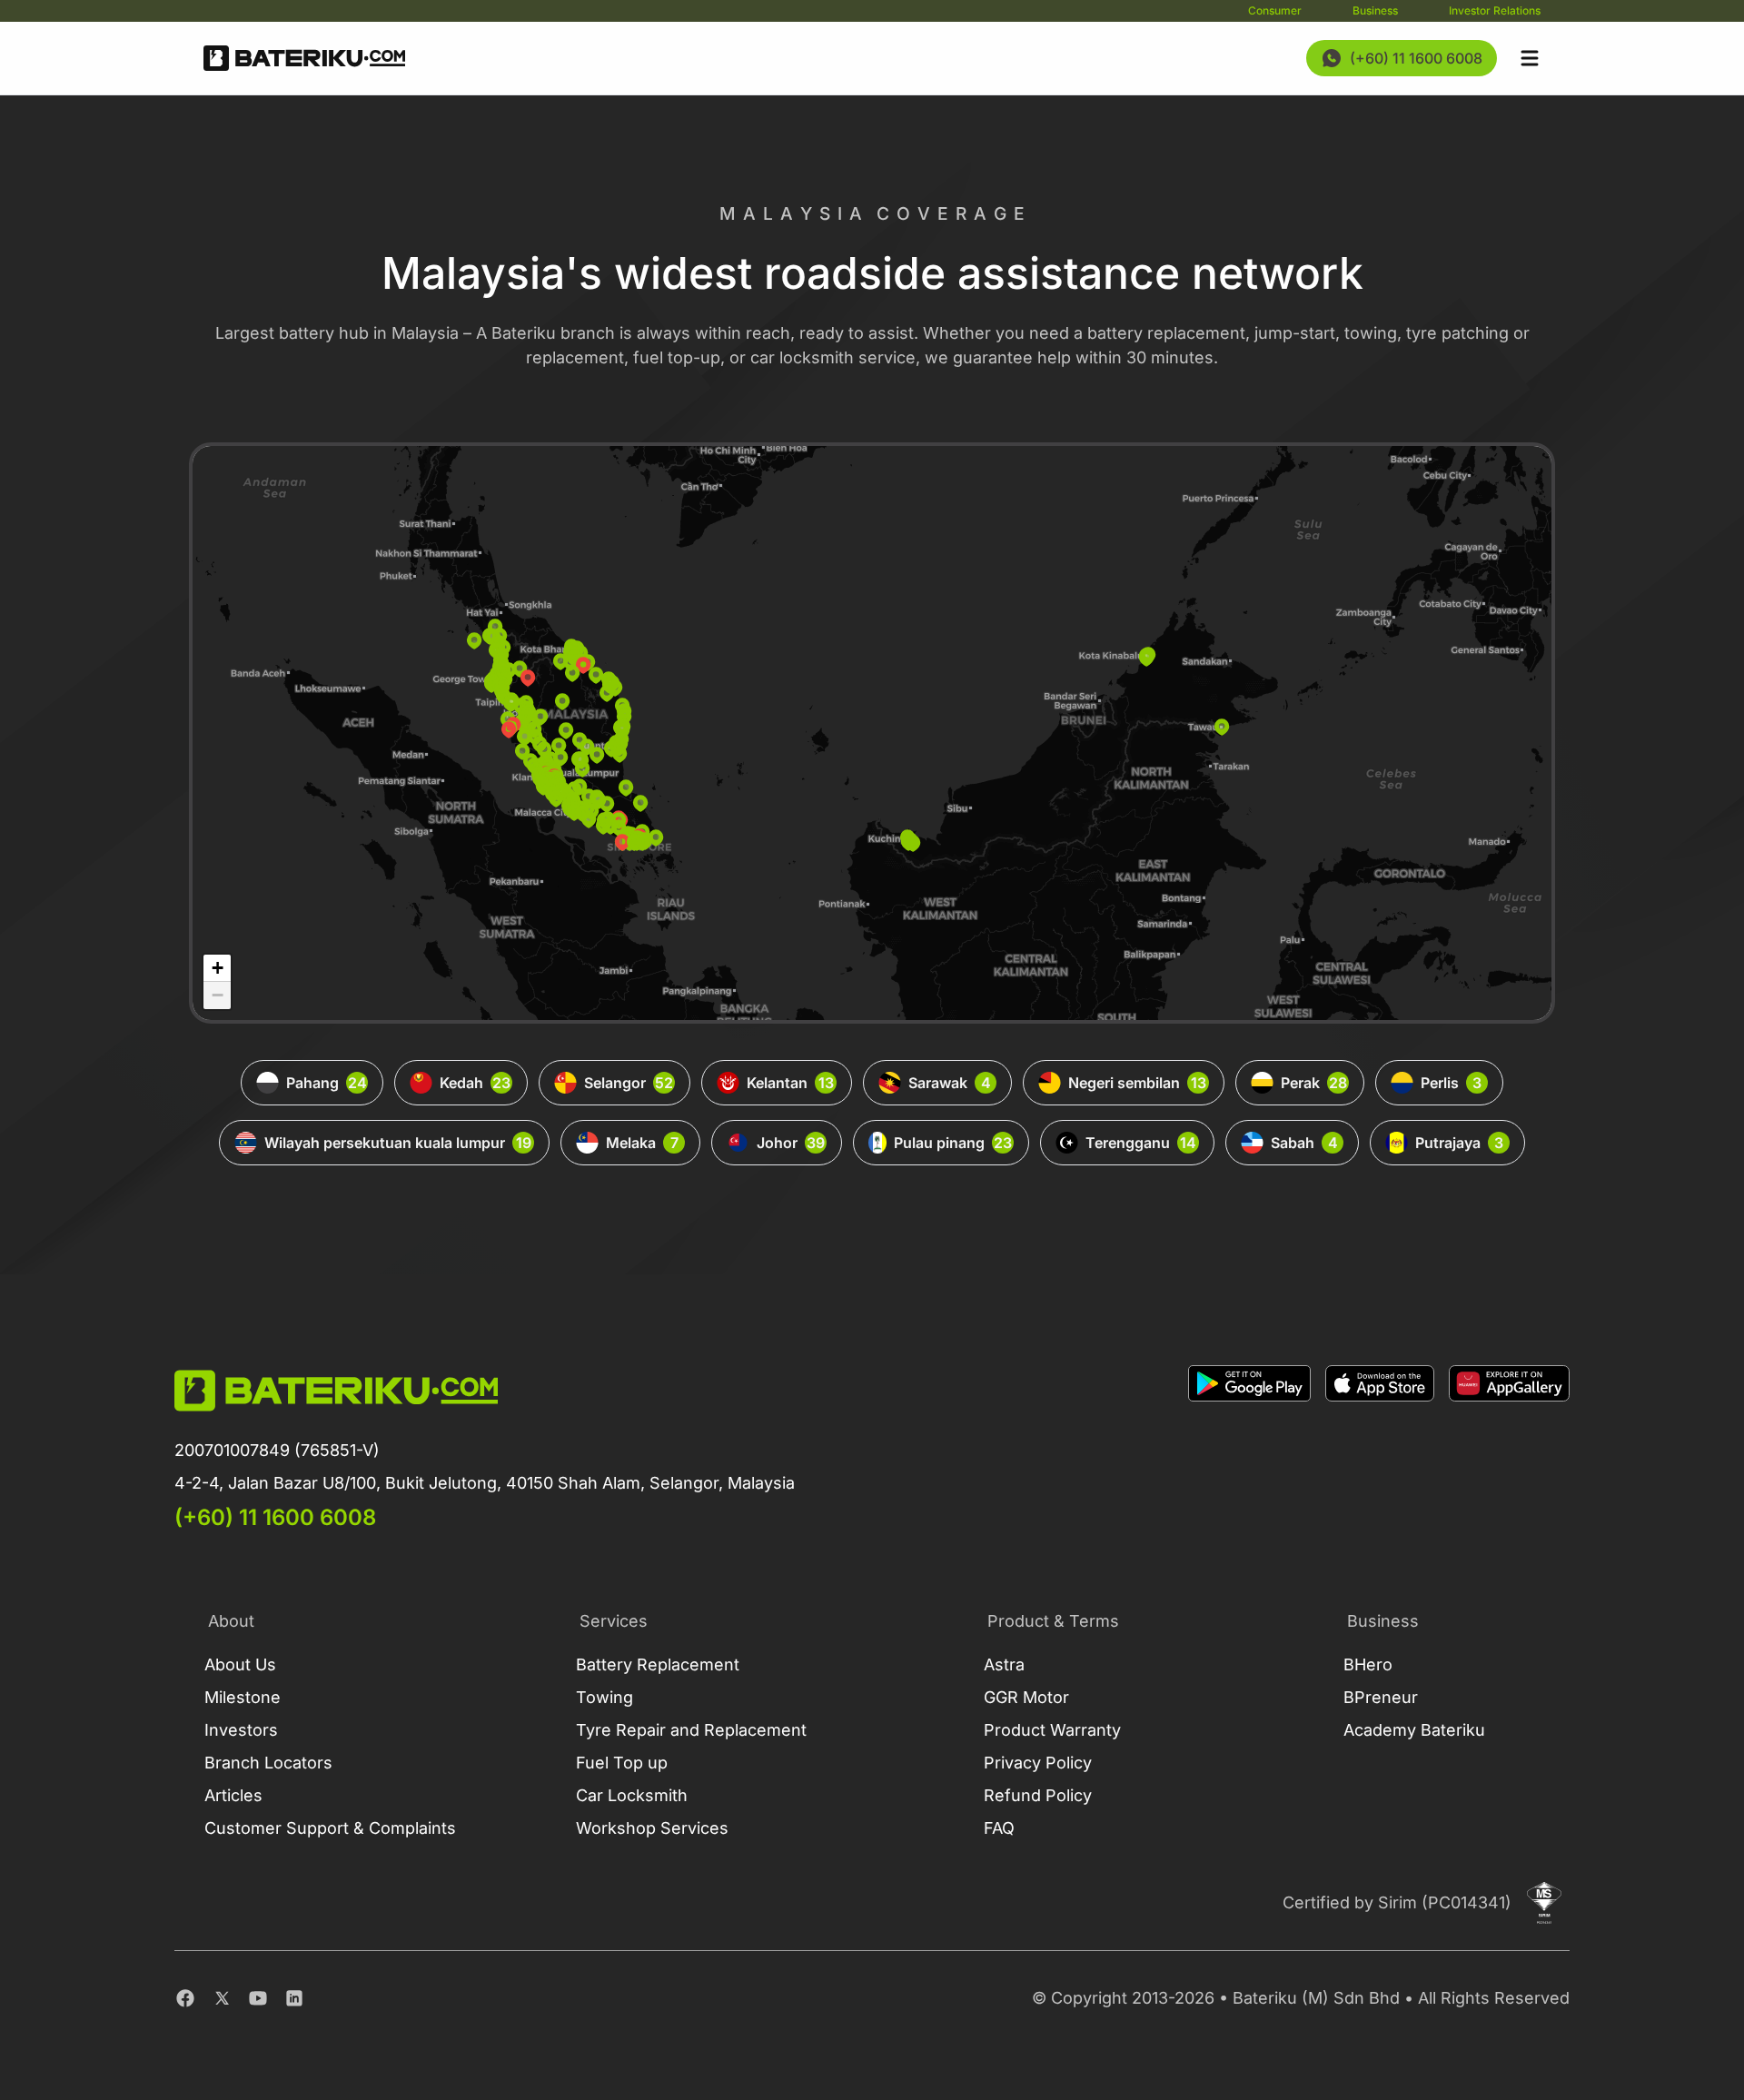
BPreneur (1381, 1697)
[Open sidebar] (1530, 58)
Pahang (327, 1083)
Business (1375, 10)
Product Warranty (1052, 1730)
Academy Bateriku (1414, 1730)
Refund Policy (1038, 1795)
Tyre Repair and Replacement (691, 1730)
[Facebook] (185, 1998)
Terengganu (1141, 1143)
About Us (240, 1664)
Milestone (243, 1697)
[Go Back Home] (304, 58)
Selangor (629, 1083)
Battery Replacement (658, 1664)
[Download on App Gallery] (1509, 1449)
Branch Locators (268, 1763)
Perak (1314, 1083)
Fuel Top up (622, 1763)
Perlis (1451, 1083)
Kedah (475, 1083)
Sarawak (950, 1083)
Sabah (1304, 1143)
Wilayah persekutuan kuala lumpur (398, 1143)
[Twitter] (222, 1998)
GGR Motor (1026, 1697)
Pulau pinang (953, 1143)
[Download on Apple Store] (1380, 1449)
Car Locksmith (632, 1795)
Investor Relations (1495, 10)
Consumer (1275, 10)
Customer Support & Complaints (330, 1828)
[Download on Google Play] (1249, 1449)
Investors (241, 1730)
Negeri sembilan (1137, 1083)
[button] (562, 701)
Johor (791, 1143)
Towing (604, 1697)
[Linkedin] (294, 1998)
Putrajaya (1459, 1143)
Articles (233, 1795)
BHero (1368, 1664)
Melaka (642, 1143)
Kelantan (790, 1083)
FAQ (999, 1828)
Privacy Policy (1038, 1763)
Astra (1004, 1664)
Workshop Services (652, 1828)
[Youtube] (258, 1998)
